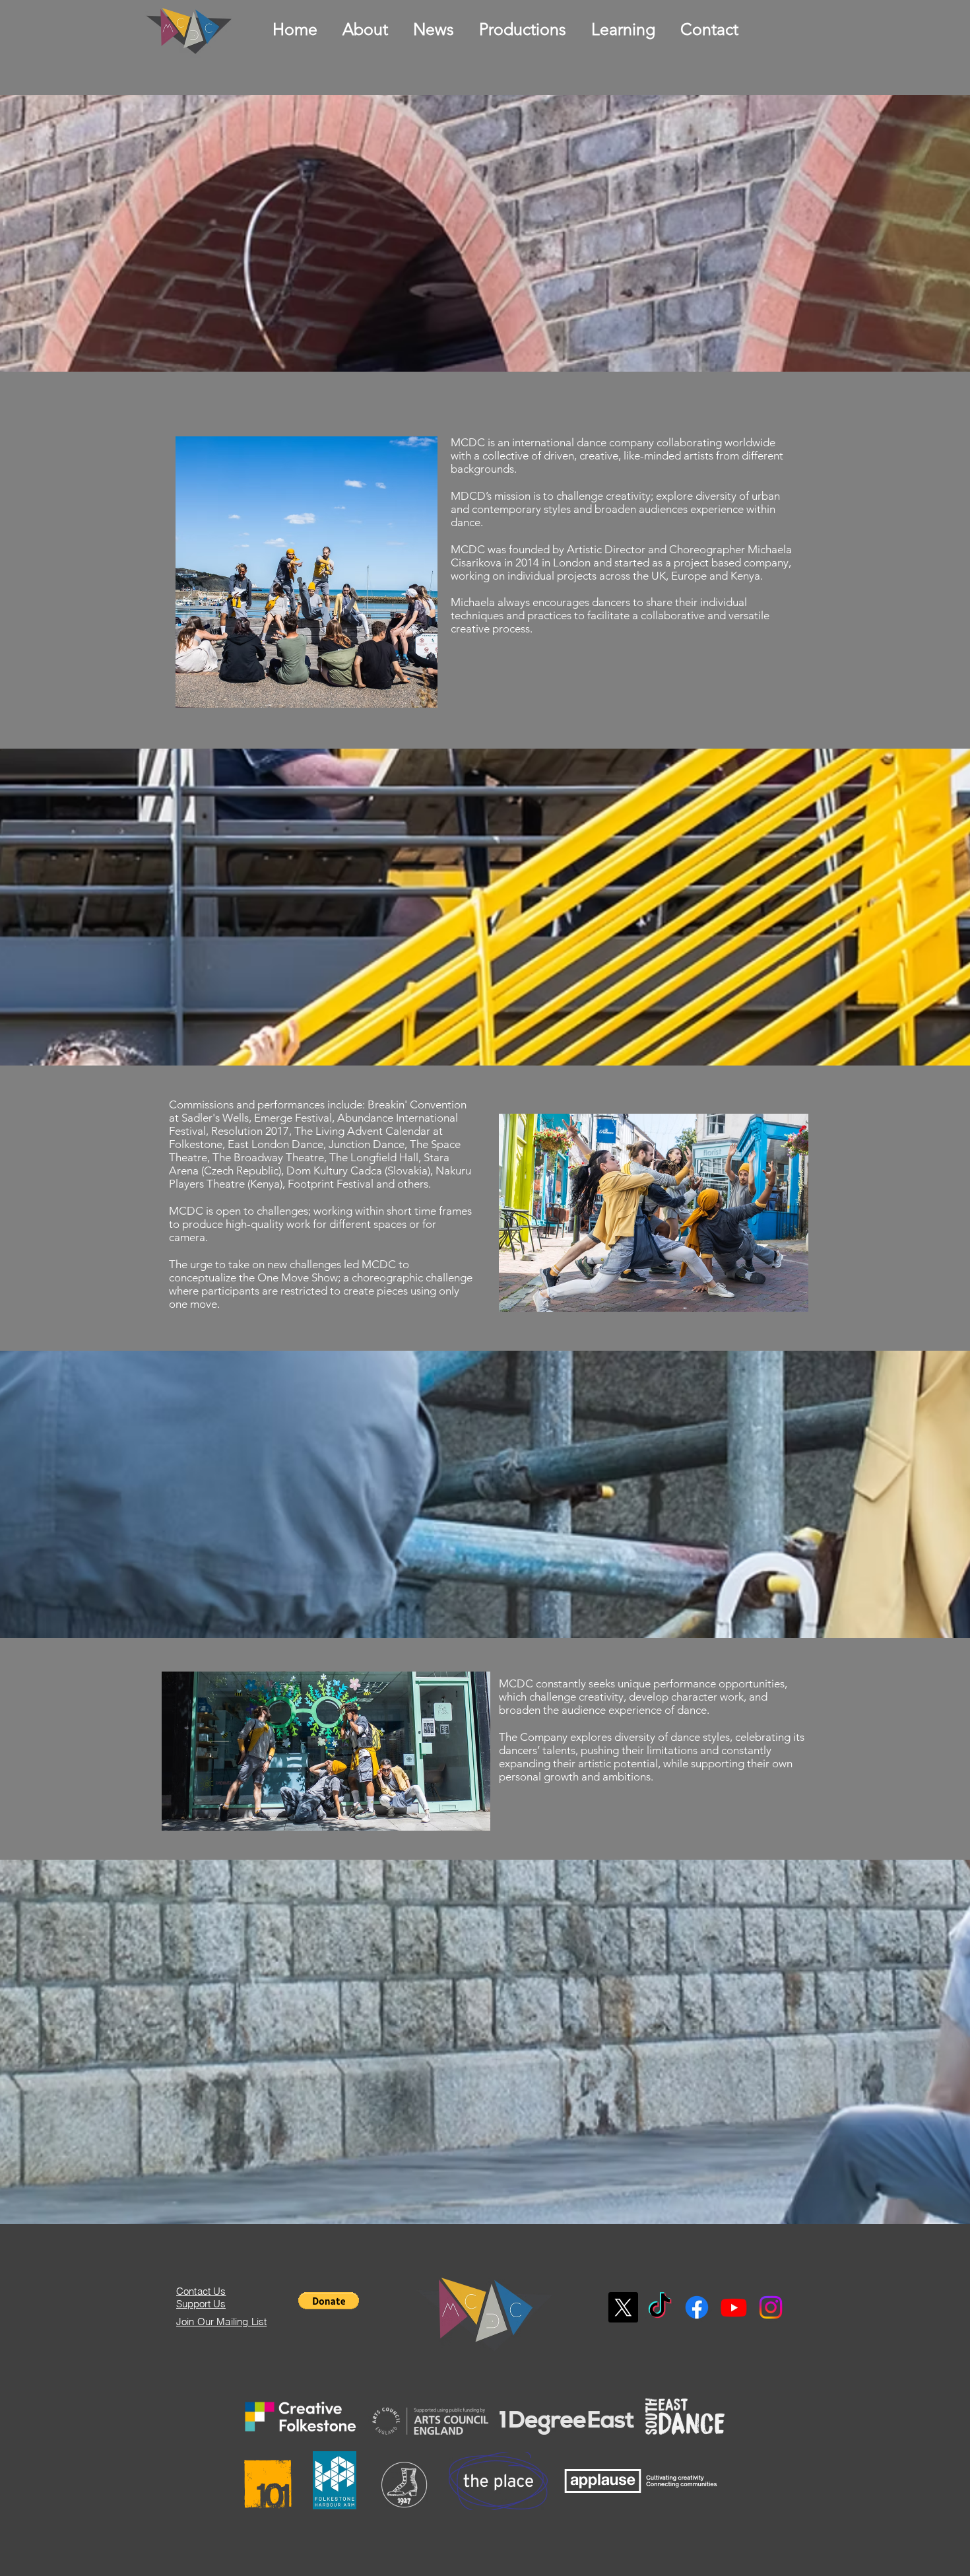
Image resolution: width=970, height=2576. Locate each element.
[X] (623, 2307)
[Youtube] (734, 2307)
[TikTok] (660, 2307)
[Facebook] (697, 2307)
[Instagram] (771, 2307)
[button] (329, 2301)
